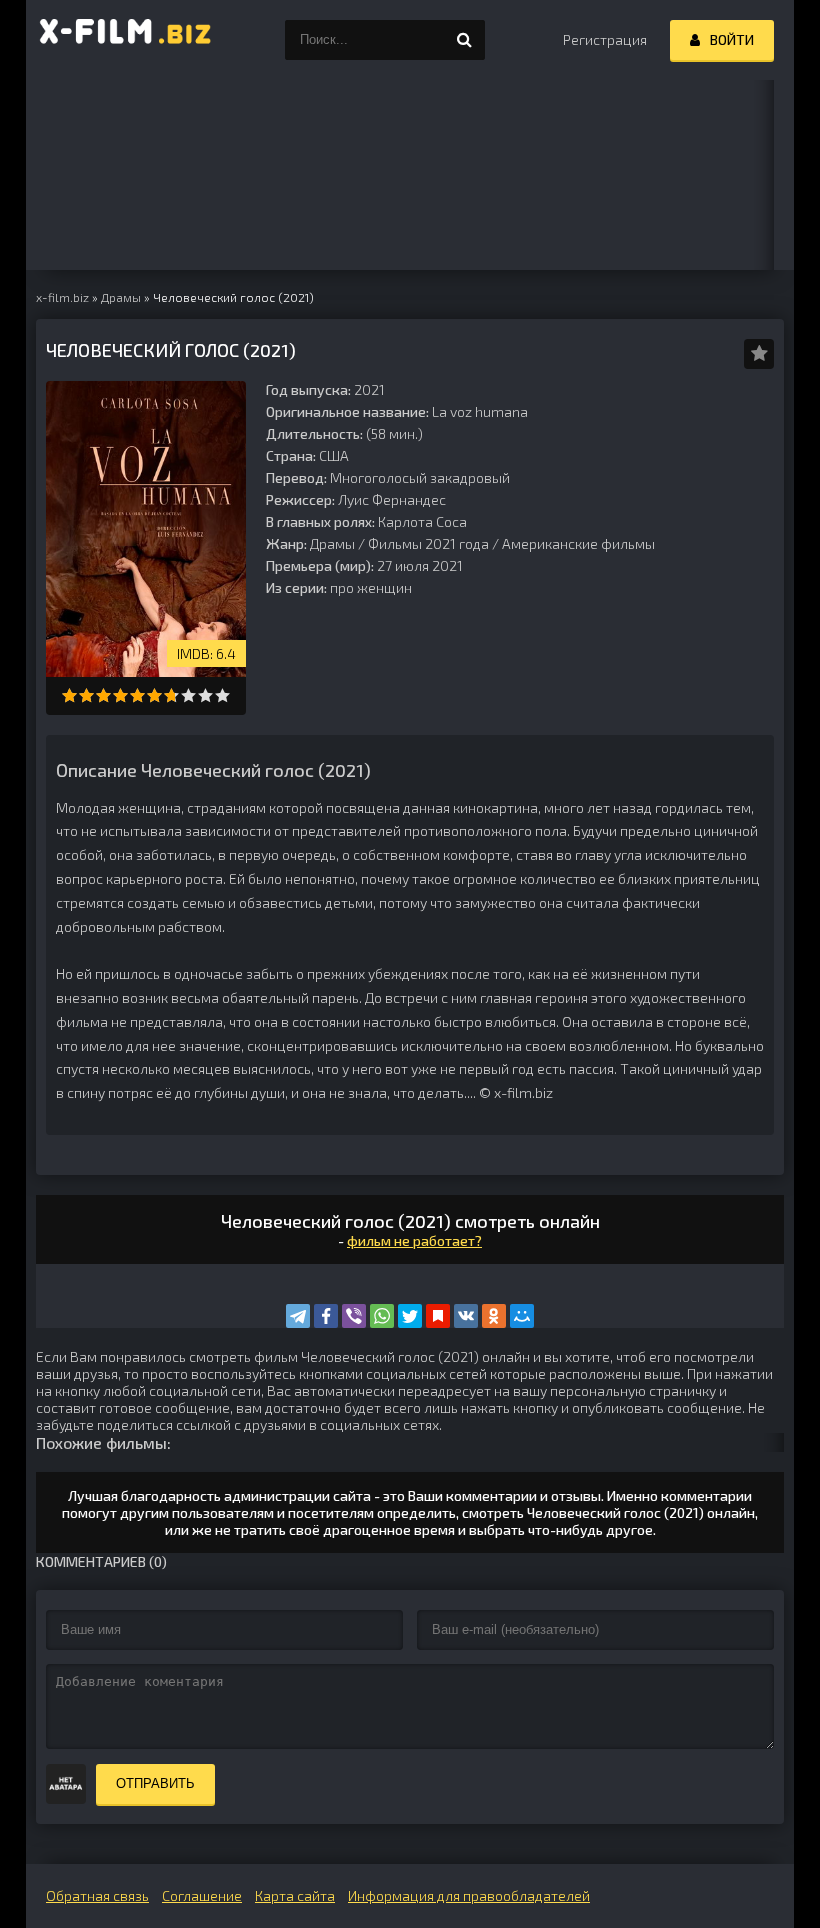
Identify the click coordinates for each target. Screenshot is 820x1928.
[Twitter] (410, 1316)
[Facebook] (326, 1316)
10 (222, 695)
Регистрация (605, 39)
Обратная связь (97, 1895)
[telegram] (298, 1316)
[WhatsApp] (382, 1316)
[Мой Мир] (522, 1316)
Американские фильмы (578, 543)
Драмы (332, 543)
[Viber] (354, 1316)
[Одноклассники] (494, 1316)
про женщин (371, 587)
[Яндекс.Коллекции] (438, 1316)
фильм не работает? (414, 1240)
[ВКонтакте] (466, 1316)
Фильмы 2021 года (428, 543)
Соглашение (202, 1895)
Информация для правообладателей (469, 1895)
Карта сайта (295, 1895)
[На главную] (126, 40)
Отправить (155, 1783)
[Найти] (465, 40)
